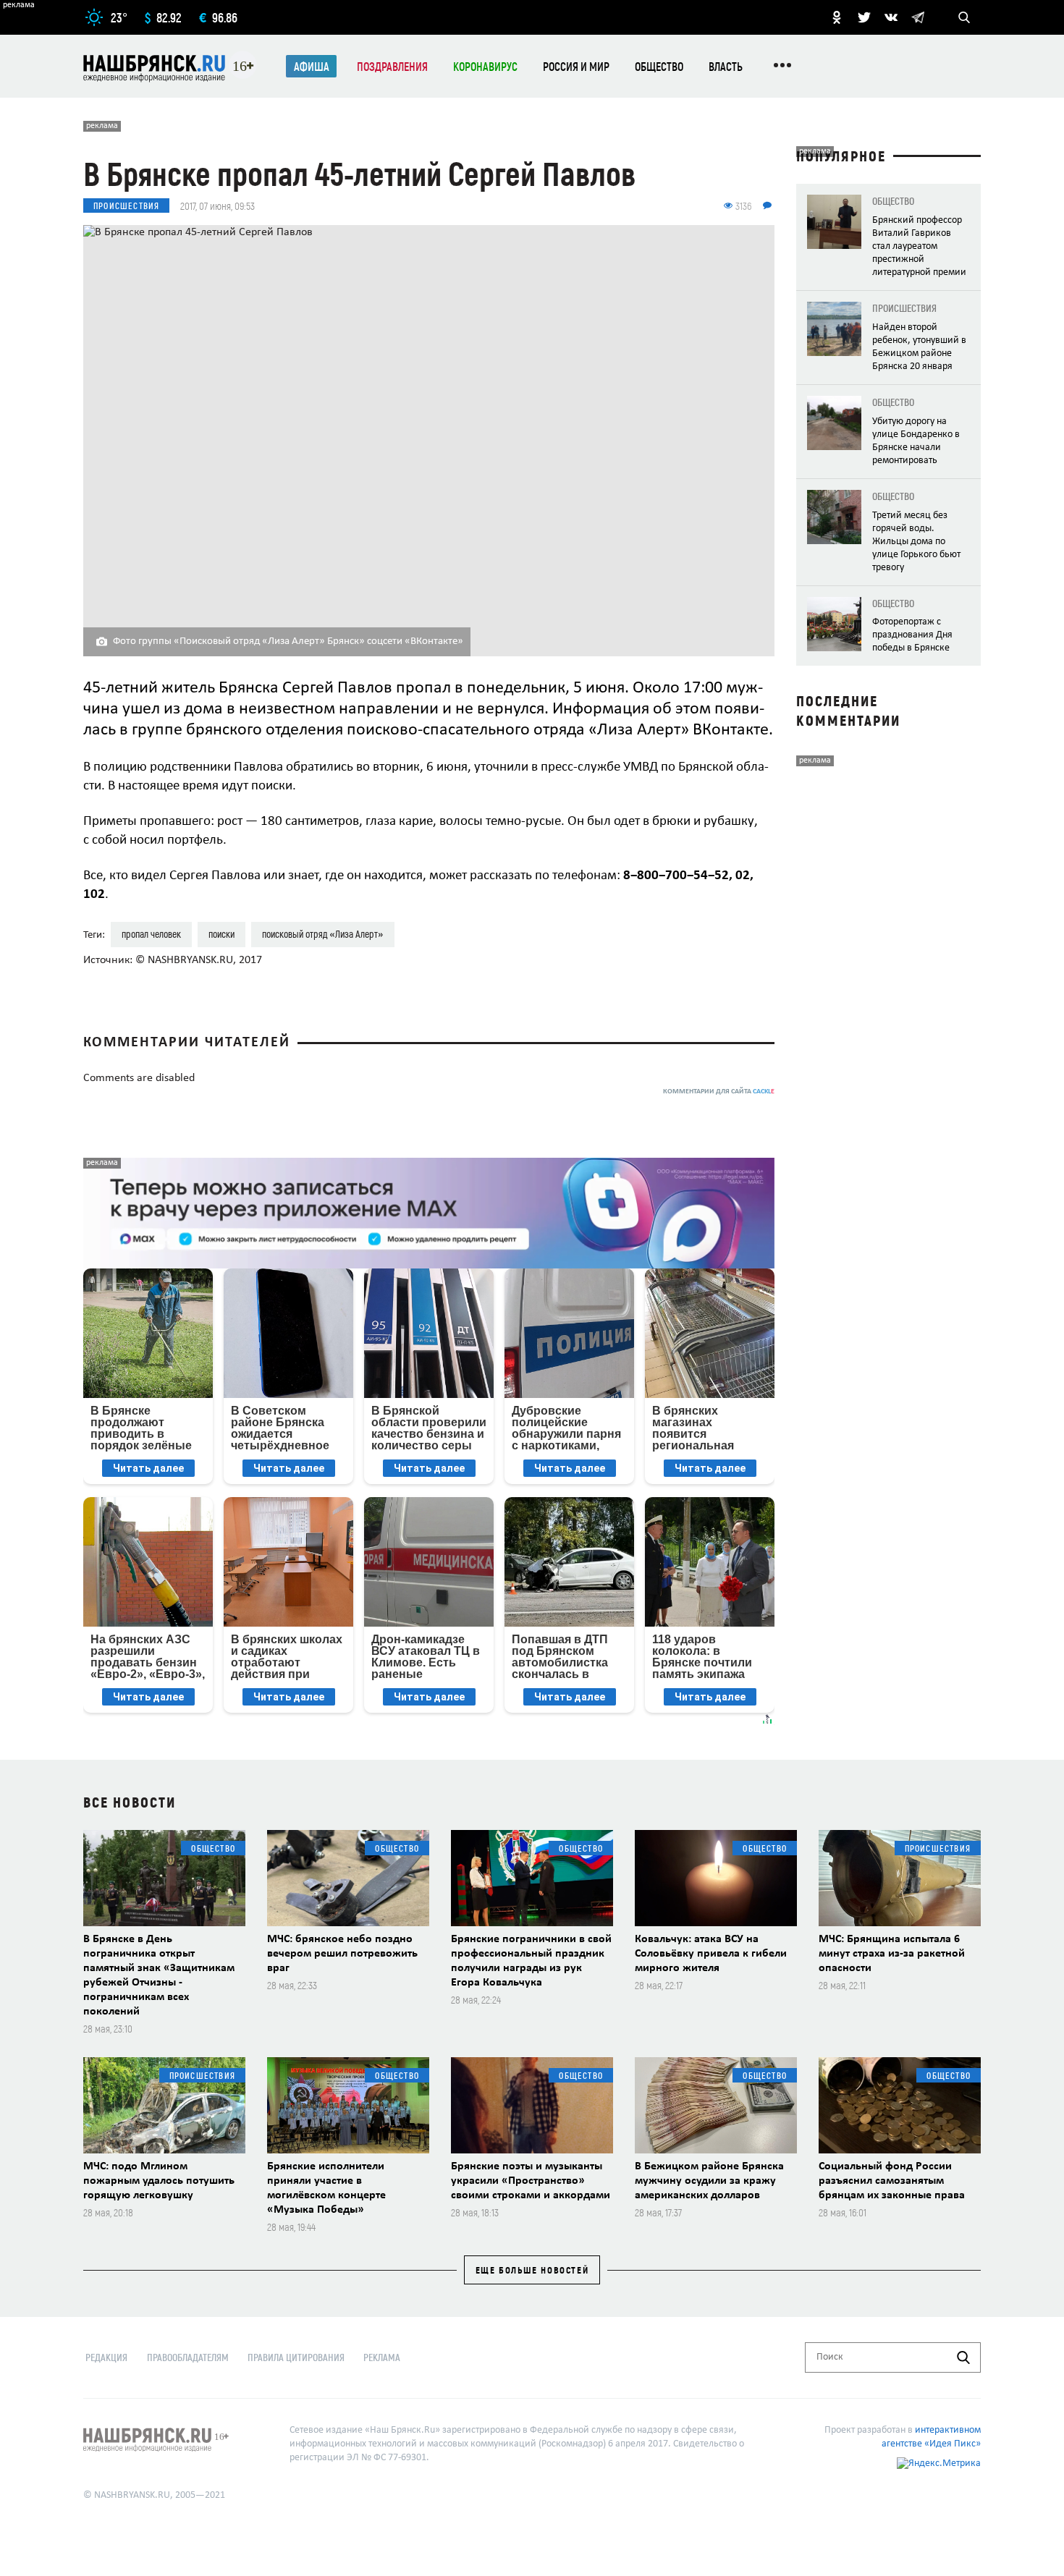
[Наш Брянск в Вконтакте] (891, 17)
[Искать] (963, 2357)
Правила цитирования (296, 2357)
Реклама (382, 2357)
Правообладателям (188, 2357)
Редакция (106, 2357)
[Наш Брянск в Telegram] (918, 17)
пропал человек (151, 934)
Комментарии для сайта (719, 1092)
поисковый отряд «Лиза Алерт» (323, 934)
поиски (221, 934)
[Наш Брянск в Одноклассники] (837, 17)
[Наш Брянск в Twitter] (864, 17)
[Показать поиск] (964, 17)
